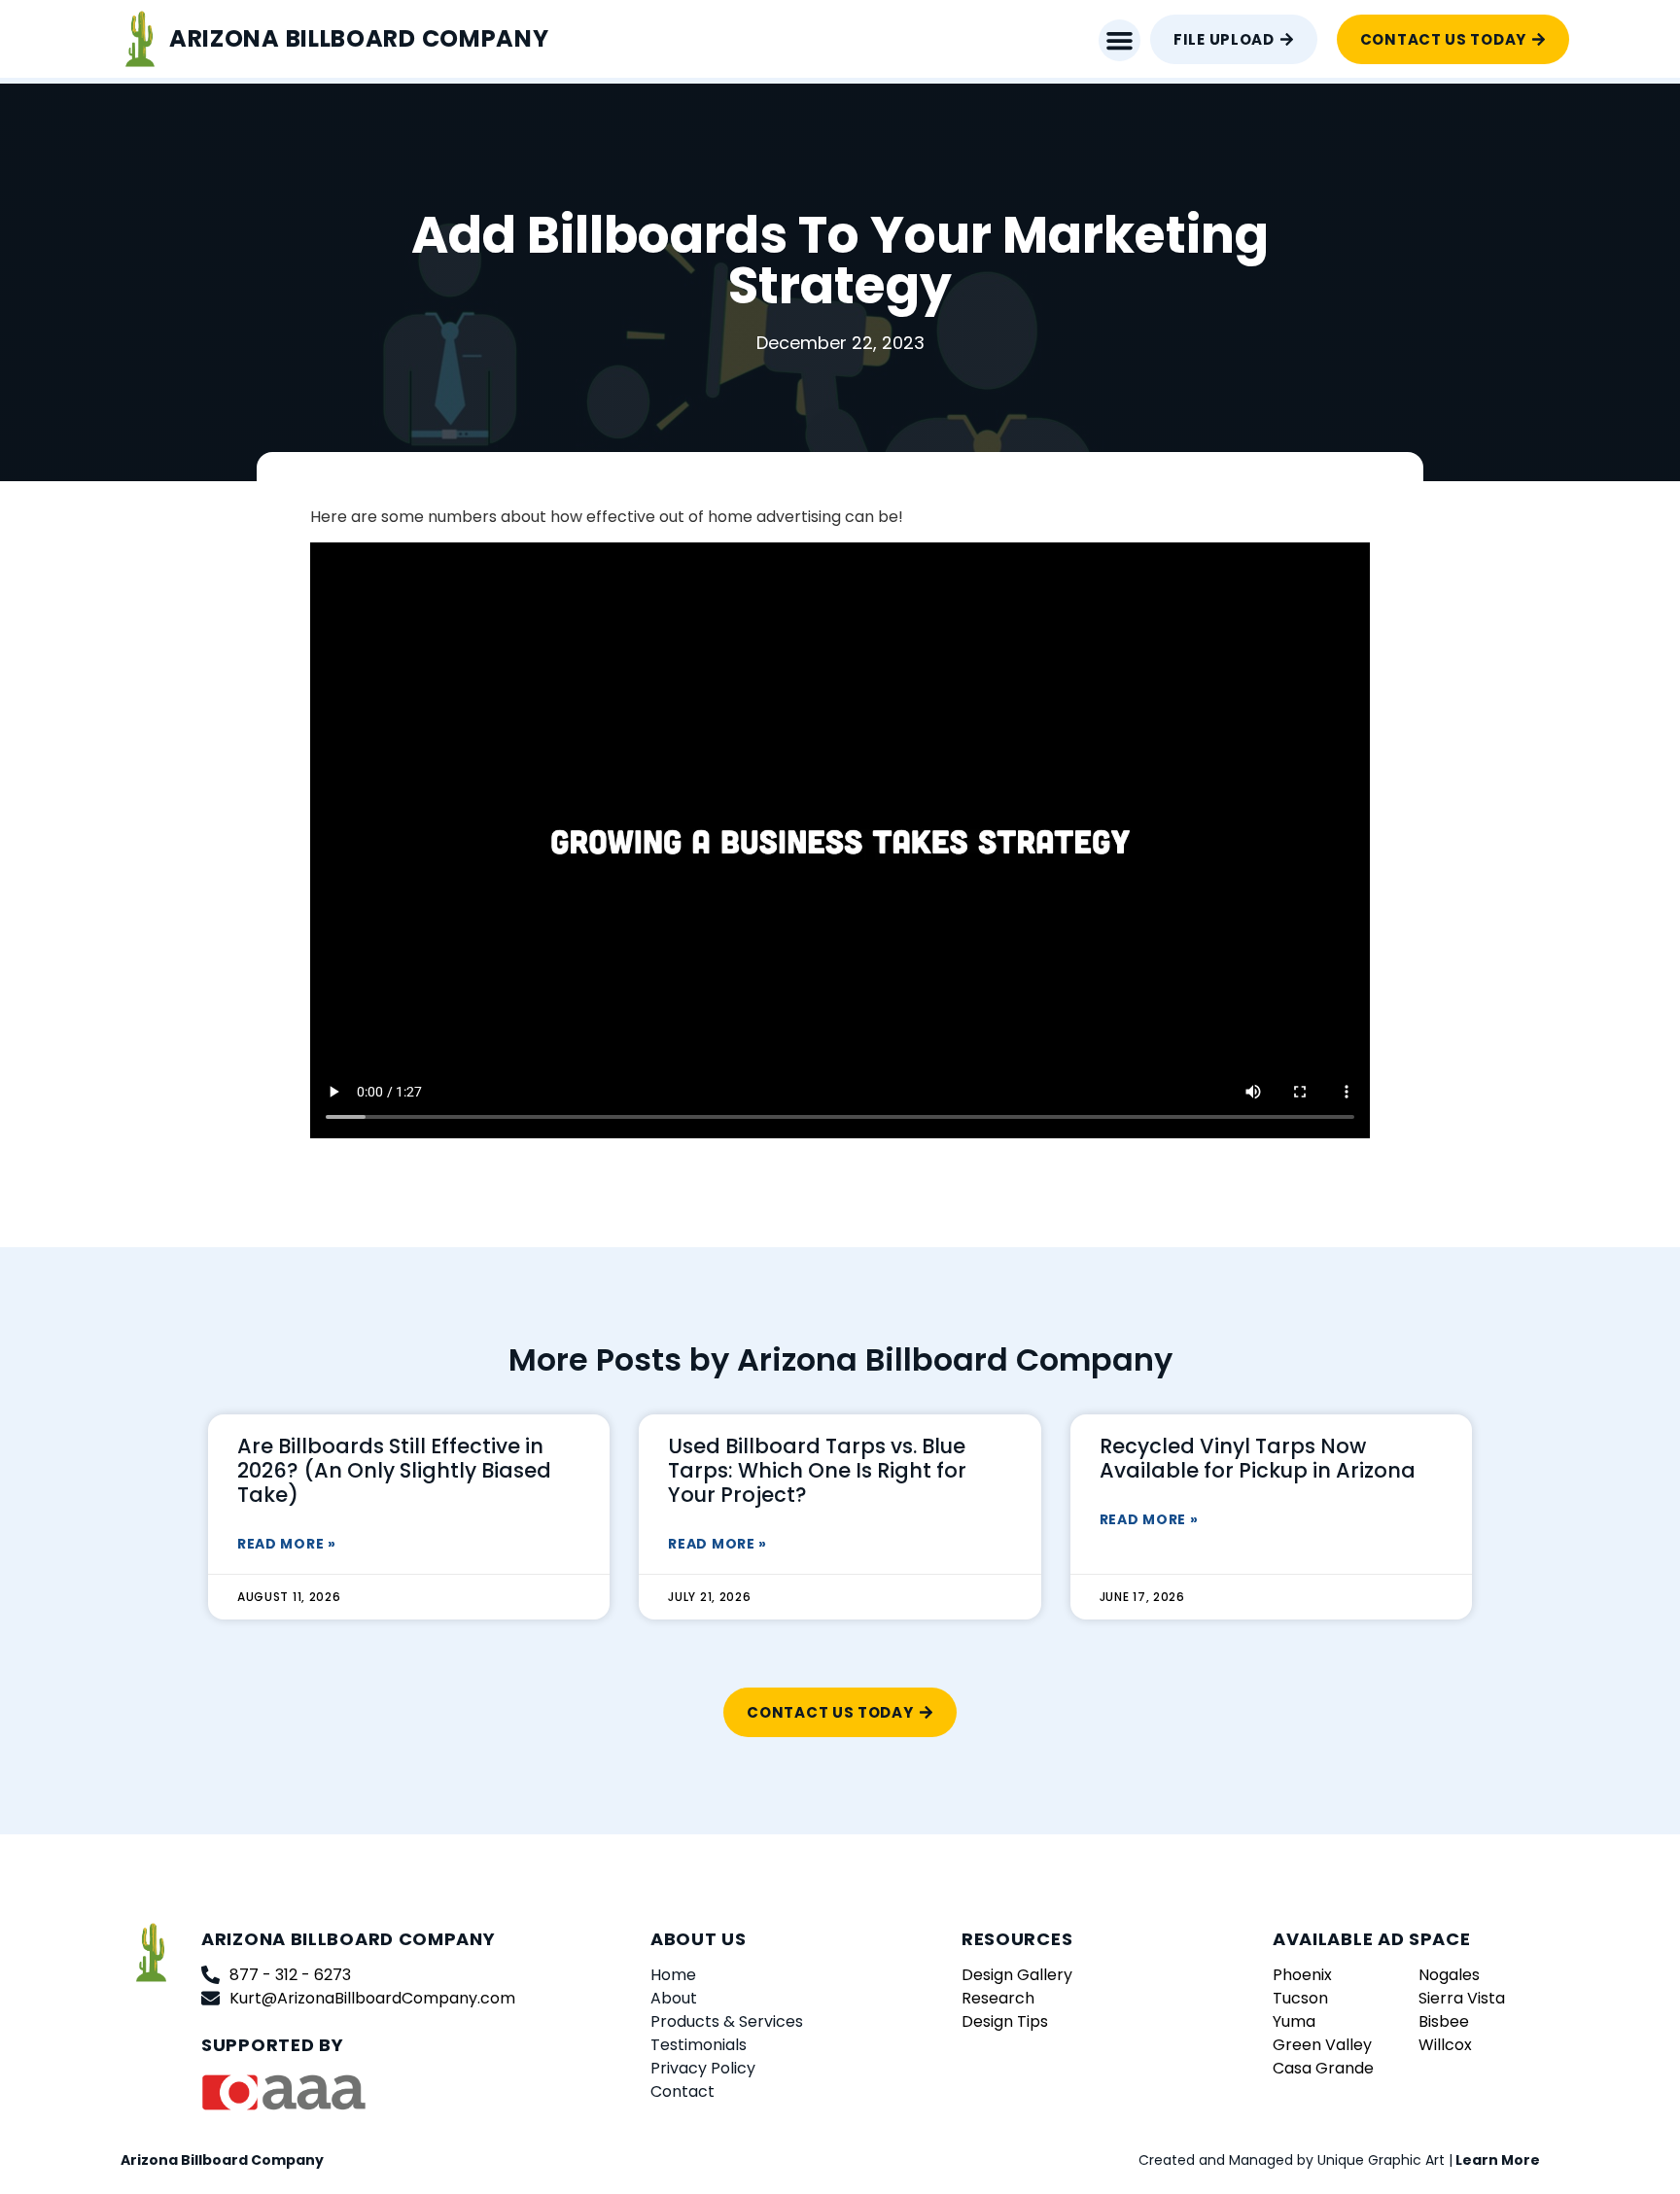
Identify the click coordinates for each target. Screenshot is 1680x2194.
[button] (1120, 41)
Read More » (287, 1544)
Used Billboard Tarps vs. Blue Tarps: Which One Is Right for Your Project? (817, 1470)
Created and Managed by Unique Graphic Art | (1339, 2160)
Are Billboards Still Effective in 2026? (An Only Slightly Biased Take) (394, 1470)
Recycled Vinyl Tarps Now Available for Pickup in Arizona (1258, 1458)
